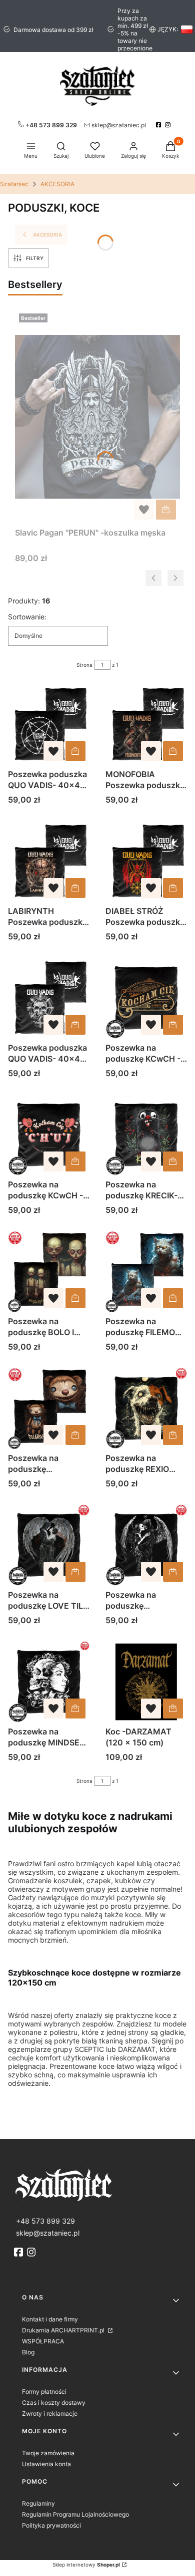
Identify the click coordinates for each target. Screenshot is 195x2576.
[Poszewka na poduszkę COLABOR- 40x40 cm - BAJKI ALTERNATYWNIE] (49, 1408)
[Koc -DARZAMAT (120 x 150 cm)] (146, 1682)
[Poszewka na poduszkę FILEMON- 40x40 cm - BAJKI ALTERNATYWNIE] (146, 1272)
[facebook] (160, 125)
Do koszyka (166, 510)
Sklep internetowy (86, 2565)
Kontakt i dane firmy (50, 2319)
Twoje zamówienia (48, 2453)
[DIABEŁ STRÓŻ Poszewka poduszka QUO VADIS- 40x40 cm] (146, 861)
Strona (84, 665)
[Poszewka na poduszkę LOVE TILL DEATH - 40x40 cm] (49, 1545)
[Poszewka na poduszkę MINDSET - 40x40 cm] (49, 1682)
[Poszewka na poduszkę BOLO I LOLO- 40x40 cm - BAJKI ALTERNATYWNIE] (49, 1272)
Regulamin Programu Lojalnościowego (75, 2514)
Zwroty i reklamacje (50, 2414)
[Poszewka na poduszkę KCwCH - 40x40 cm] (146, 998)
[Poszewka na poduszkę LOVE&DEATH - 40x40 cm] (146, 1545)
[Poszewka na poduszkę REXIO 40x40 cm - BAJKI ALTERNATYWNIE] (146, 1408)
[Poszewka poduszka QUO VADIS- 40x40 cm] (49, 724)
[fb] (19, 2252)
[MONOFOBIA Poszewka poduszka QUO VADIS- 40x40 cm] (146, 724)
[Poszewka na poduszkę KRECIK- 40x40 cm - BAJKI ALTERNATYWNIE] (146, 1135)
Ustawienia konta (46, 2464)
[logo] (97, 2184)
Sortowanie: (27, 617)
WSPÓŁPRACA (43, 2341)
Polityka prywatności (51, 2525)
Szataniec (14, 184)
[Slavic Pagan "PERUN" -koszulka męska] (97, 417)
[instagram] (169, 125)
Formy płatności (44, 2392)
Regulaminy (38, 2503)
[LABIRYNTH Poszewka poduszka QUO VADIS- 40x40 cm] (49, 861)
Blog (28, 2352)
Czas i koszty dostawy (54, 2403)
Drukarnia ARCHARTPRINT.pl (64, 2330)
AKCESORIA (57, 184)
